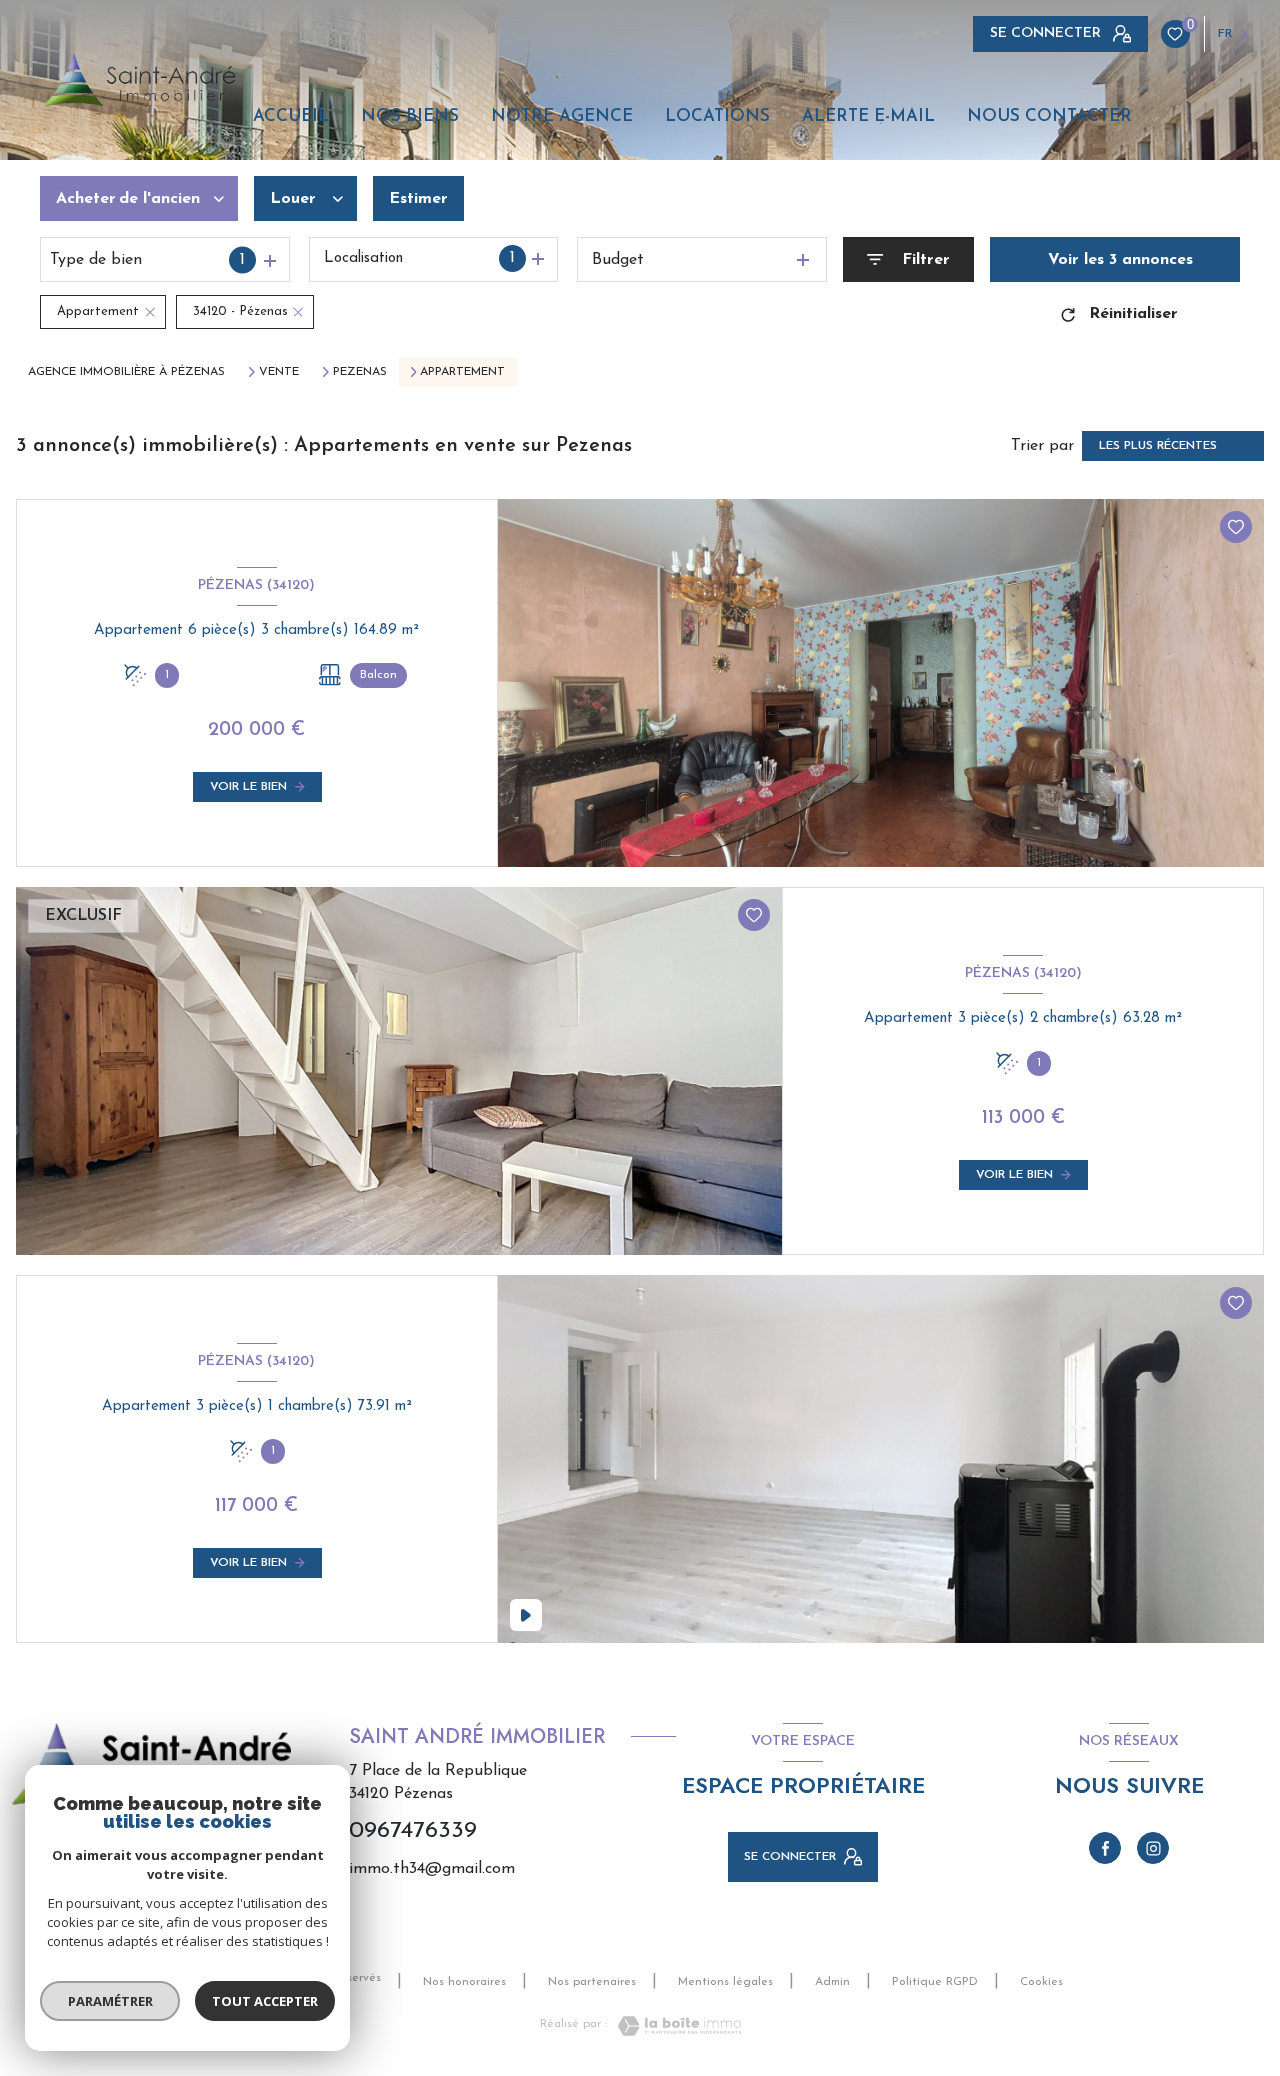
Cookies (1041, 1982)
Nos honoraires (464, 1982)
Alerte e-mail (868, 116)
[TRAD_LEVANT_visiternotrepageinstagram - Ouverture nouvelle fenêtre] (1153, 1848)
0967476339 (413, 1831)
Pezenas (360, 372)
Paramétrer (110, 2001)
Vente (279, 372)
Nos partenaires (592, 1982)
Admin (832, 1982)
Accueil (291, 116)
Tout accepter (265, 2001)
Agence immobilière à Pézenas (126, 372)
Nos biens (410, 116)
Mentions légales (725, 1982)
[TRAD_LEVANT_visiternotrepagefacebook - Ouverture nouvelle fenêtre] (1105, 1848)
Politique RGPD (935, 1982)
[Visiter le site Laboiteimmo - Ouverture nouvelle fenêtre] (674, 2026)
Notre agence (562, 116)
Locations (717, 116)
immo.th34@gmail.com (432, 1869)
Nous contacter (1049, 116)
